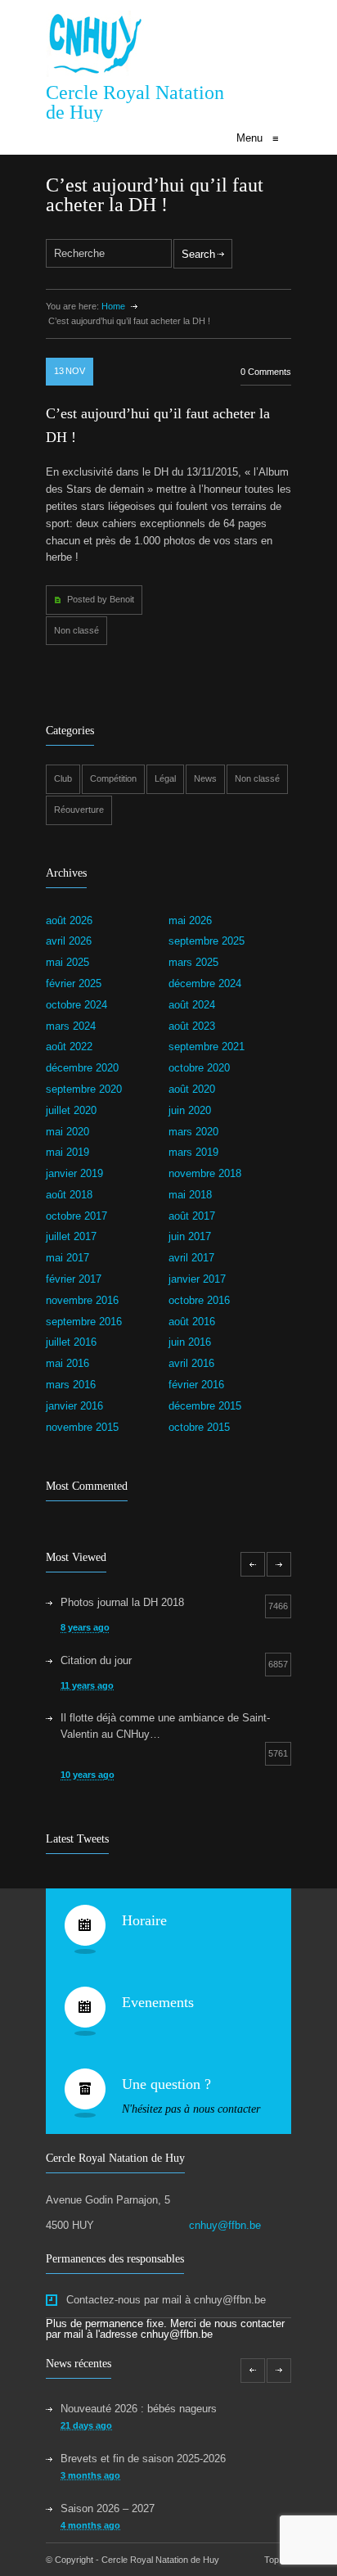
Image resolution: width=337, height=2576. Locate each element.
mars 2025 (193, 962)
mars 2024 (71, 1026)
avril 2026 (69, 941)
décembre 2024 (205, 983)
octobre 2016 (199, 1300)
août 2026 (69, 920)
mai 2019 (67, 1152)
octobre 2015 (199, 1427)
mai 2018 (190, 1195)
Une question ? (166, 2084)
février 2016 (196, 1385)
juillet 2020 (71, 1110)
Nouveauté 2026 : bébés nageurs (139, 2409)
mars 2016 (71, 1385)
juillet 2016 (71, 1342)
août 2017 (192, 1216)
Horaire (144, 1920)
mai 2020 (67, 1132)
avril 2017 (191, 1258)
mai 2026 (190, 920)
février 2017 (74, 1279)
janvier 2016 (74, 1406)
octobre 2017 (76, 1216)
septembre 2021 (207, 1047)
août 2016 (192, 1322)
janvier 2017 (197, 1279)
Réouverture (79, 810)
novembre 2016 (82, 1300)
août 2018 (69, 1195)
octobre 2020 (199, 1068)
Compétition (113, 778)
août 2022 (69, 1047)
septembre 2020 (84, 1089)
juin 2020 (190, 1110)
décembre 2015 (205, 1406)
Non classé (76, 630)
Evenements (158, 2002)
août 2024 (192, 1005)
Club (63, 778)
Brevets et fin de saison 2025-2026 (143, 2459)
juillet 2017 (71, 1236)
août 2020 (192, 1089)
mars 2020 (193, 1132)
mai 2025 (67, 962)
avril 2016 (191, 1363)
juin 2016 (190, 1342)
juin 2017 (190, 1236)
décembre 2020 (82, 1068)
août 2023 (192, 1026)
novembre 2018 (205, 1173)
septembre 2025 (207, 941)
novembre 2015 (82, 1427)
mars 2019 (193, 1152)
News (205, 778)
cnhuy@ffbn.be (225, 2225)
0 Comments (266, 372)
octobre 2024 (76, 1005)
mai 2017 (67, 1258)
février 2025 (74, 983)
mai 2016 (67, 1363)
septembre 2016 (84, 1322)
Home (113, 306)
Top (272, 2560)
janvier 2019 (74, 1173)
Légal (165, 778)
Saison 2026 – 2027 (108, 2508)
